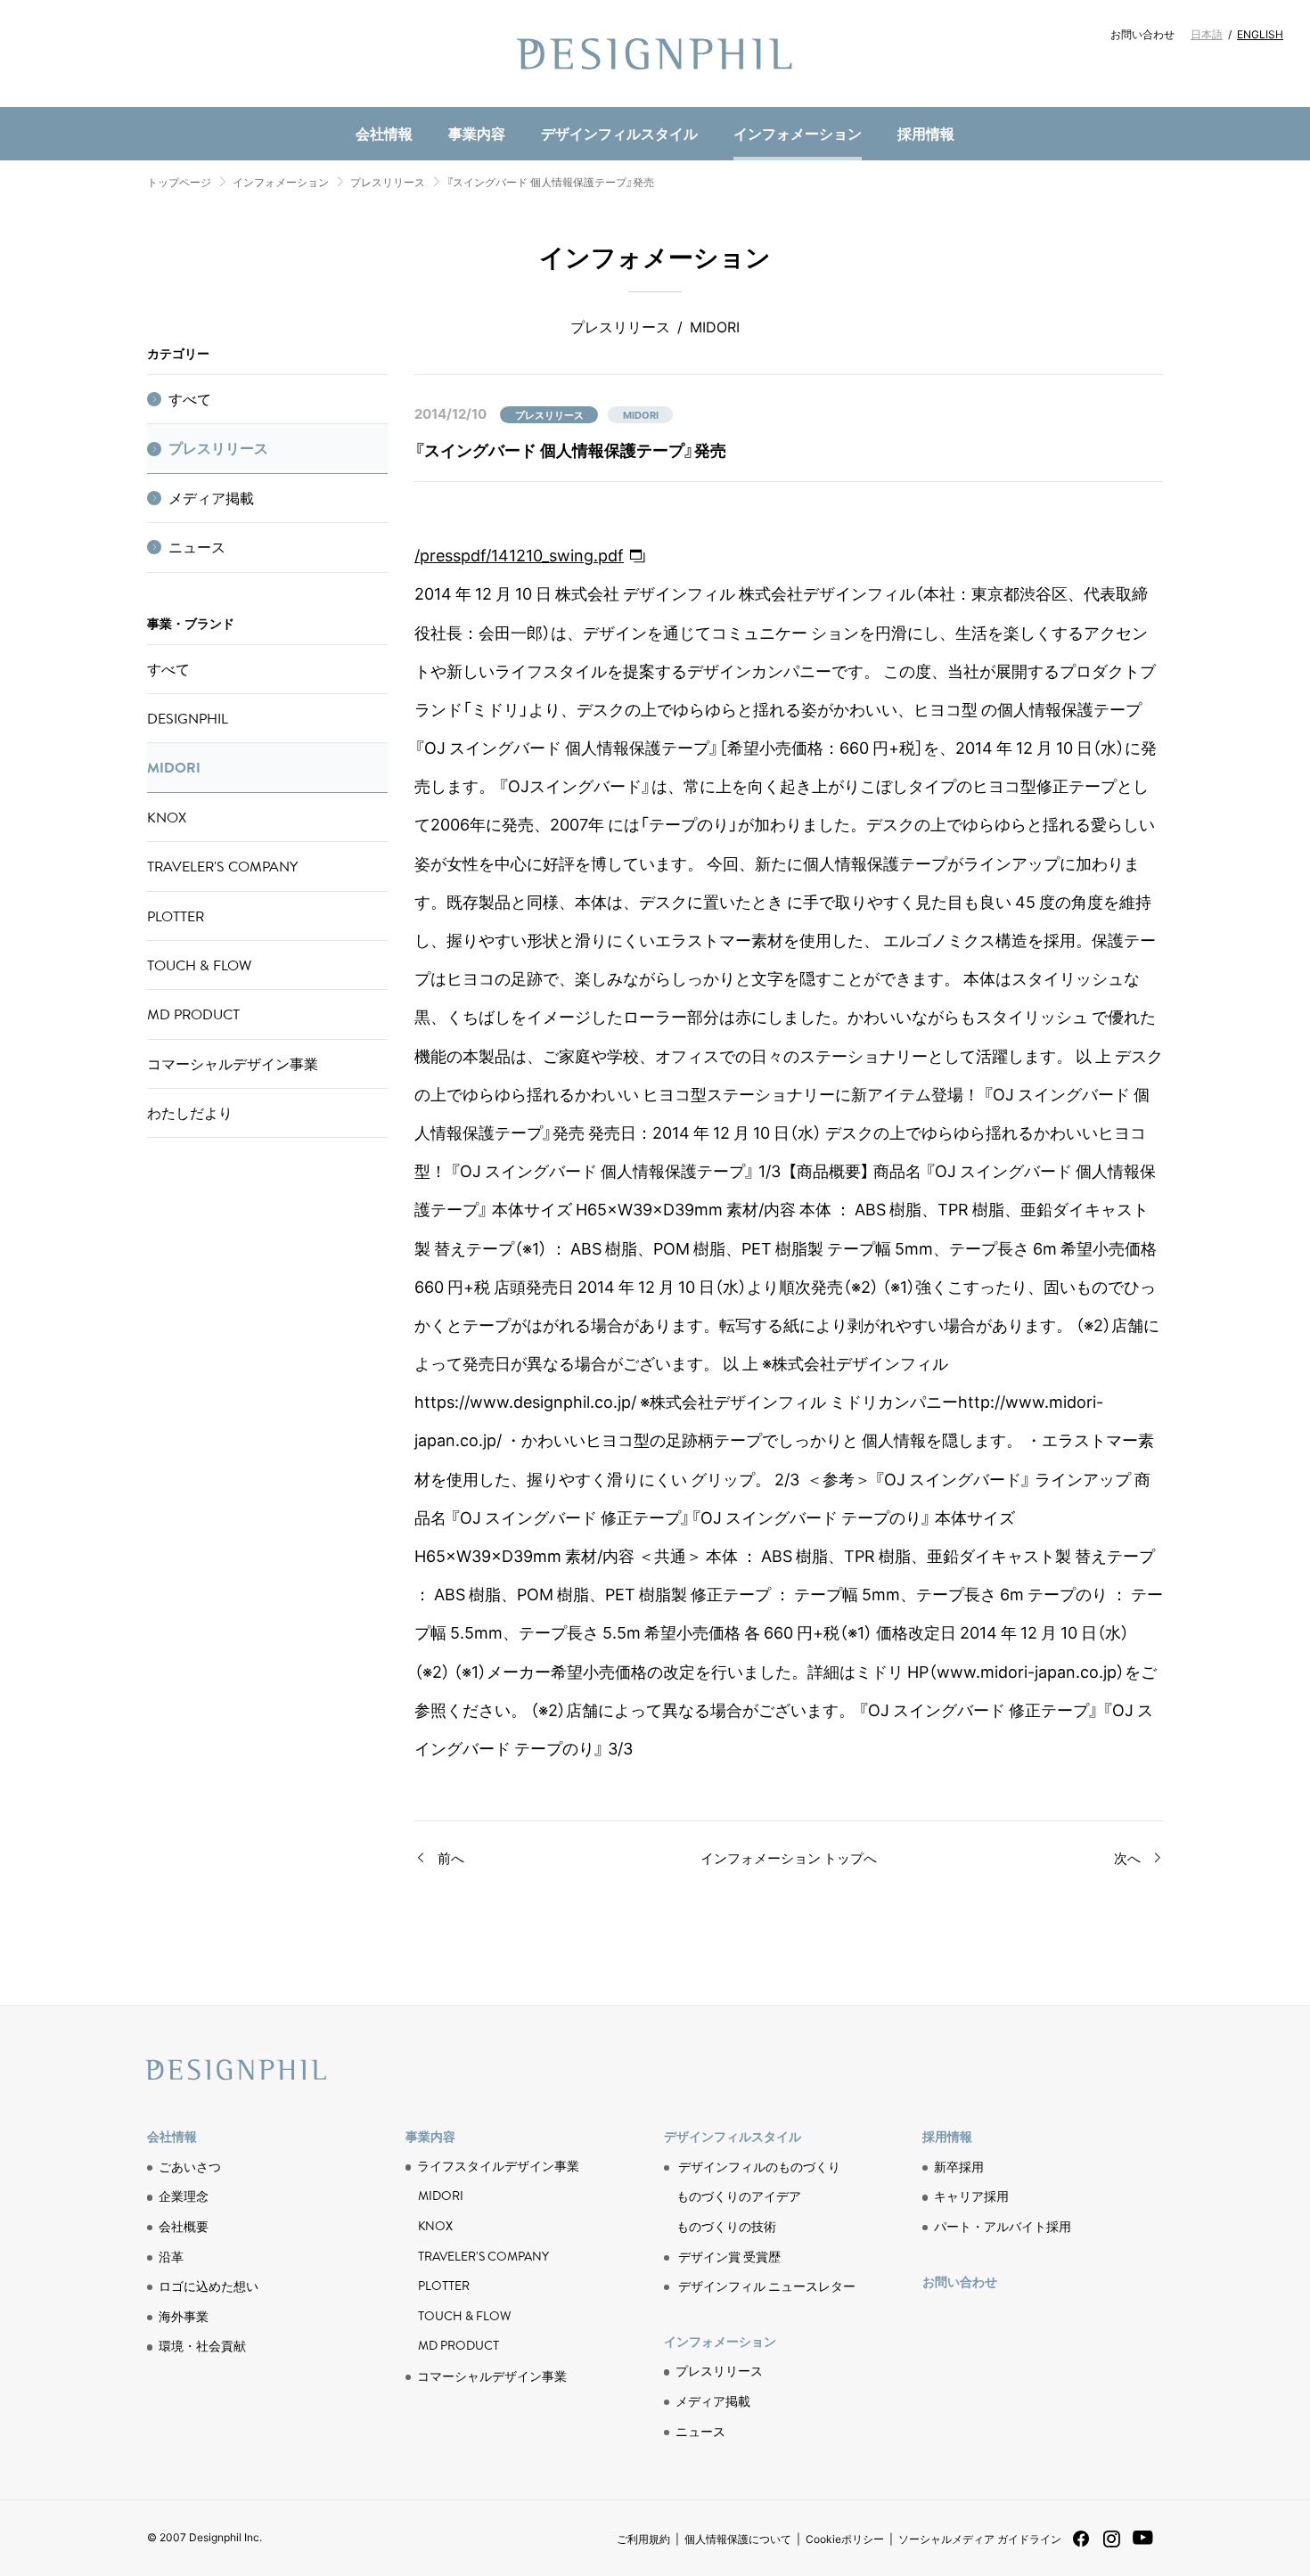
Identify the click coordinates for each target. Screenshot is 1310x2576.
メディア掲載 (211, 498)
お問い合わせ (1142, 34)
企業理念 (184, 2196)
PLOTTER (176, 916)
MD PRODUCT (446, 104)
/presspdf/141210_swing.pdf (519, 555)
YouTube (1143, 2547)
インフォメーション (798, 133)
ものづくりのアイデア (739, 2196)
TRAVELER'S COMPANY (222, 866)
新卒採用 (959, 2166)
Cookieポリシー (845, 2539)
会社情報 (384, 133)
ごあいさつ (190, 2166)
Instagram (1112, 2546)
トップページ (179, 182)
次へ (1127, 1858)
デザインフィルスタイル (619, 133)
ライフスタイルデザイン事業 (498, 2166)
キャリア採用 (971, 2196)
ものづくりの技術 (455, 104)
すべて (190, 399)
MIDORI (174, 767)
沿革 (171, 2256)
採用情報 (926, 133)
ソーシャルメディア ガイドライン (980, 2539)
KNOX (167, 817)
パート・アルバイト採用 (1003, 2226)
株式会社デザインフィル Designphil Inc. (655, 53)
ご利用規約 (643, 2539)
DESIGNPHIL (188, 718)
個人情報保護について (738, 2539)
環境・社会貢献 (455, 103)
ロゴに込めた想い (209, 2286)
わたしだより (190, 1113)
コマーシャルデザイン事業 (233, 1064)
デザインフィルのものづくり (759, 2166)
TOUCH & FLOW (199, 965)
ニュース (434, 103)
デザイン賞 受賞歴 (729, 2256)
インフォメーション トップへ (789, 1858)
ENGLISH (1260, 34)
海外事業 (184, 2316)
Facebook (1081, 2544)
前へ (451, 1858)
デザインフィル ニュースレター (767, 2286)
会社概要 (184, 2226)
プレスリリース (388, 182)
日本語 (1207, 34)
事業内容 (477, 133)
